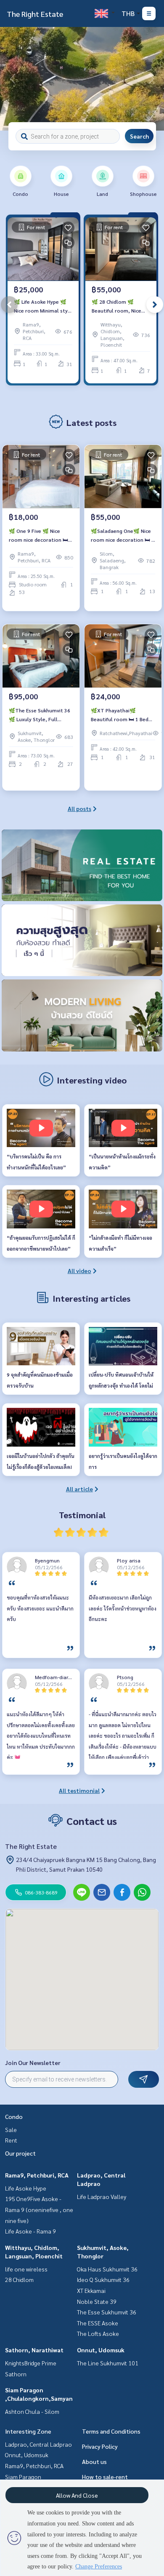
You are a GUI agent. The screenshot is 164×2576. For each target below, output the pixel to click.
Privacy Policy (100, 2446)
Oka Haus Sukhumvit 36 (107, 2269)
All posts (79, 808)
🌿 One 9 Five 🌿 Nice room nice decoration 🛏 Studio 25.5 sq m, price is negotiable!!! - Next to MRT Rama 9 (39, 535)
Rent (11, 2140)
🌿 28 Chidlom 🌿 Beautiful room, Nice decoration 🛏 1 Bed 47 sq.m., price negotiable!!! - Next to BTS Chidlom (119, 306)
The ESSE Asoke (98, 2323)
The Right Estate (35, 14)
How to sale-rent (105, 2477)
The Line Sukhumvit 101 (108, 2363)
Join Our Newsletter (33, 2062)
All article (79, 1489)
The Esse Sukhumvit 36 (107, 2312)
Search (139, 136)
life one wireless (26, 2269)
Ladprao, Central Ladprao (38, 2444)
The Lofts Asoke (98, 2333)
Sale (11, 2129)
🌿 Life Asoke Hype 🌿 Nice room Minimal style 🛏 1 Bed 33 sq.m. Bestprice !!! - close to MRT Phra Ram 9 (43, 306)
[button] (151, 79)
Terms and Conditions (111, 2431)
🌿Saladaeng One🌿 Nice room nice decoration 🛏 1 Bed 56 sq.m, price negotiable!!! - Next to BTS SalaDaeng (123, 535)
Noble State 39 (97, 2301)
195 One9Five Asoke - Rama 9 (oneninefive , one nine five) (39, 2209)
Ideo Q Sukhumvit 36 (103, 2279)
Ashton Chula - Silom (32, 2411)
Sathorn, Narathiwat (34, 2350)
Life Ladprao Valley (102, 2196)
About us (94, 2461)
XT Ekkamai (91, 2290)
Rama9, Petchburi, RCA (37, 2175)
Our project (20, 2153)
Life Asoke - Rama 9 (30, 2231)
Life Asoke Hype (26, 2188)
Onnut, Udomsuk (101, 2350)
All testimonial (79, 1790)
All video (79, 1271)
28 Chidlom (19, 2279)
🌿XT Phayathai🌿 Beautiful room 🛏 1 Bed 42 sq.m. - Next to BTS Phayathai (120, 715)
